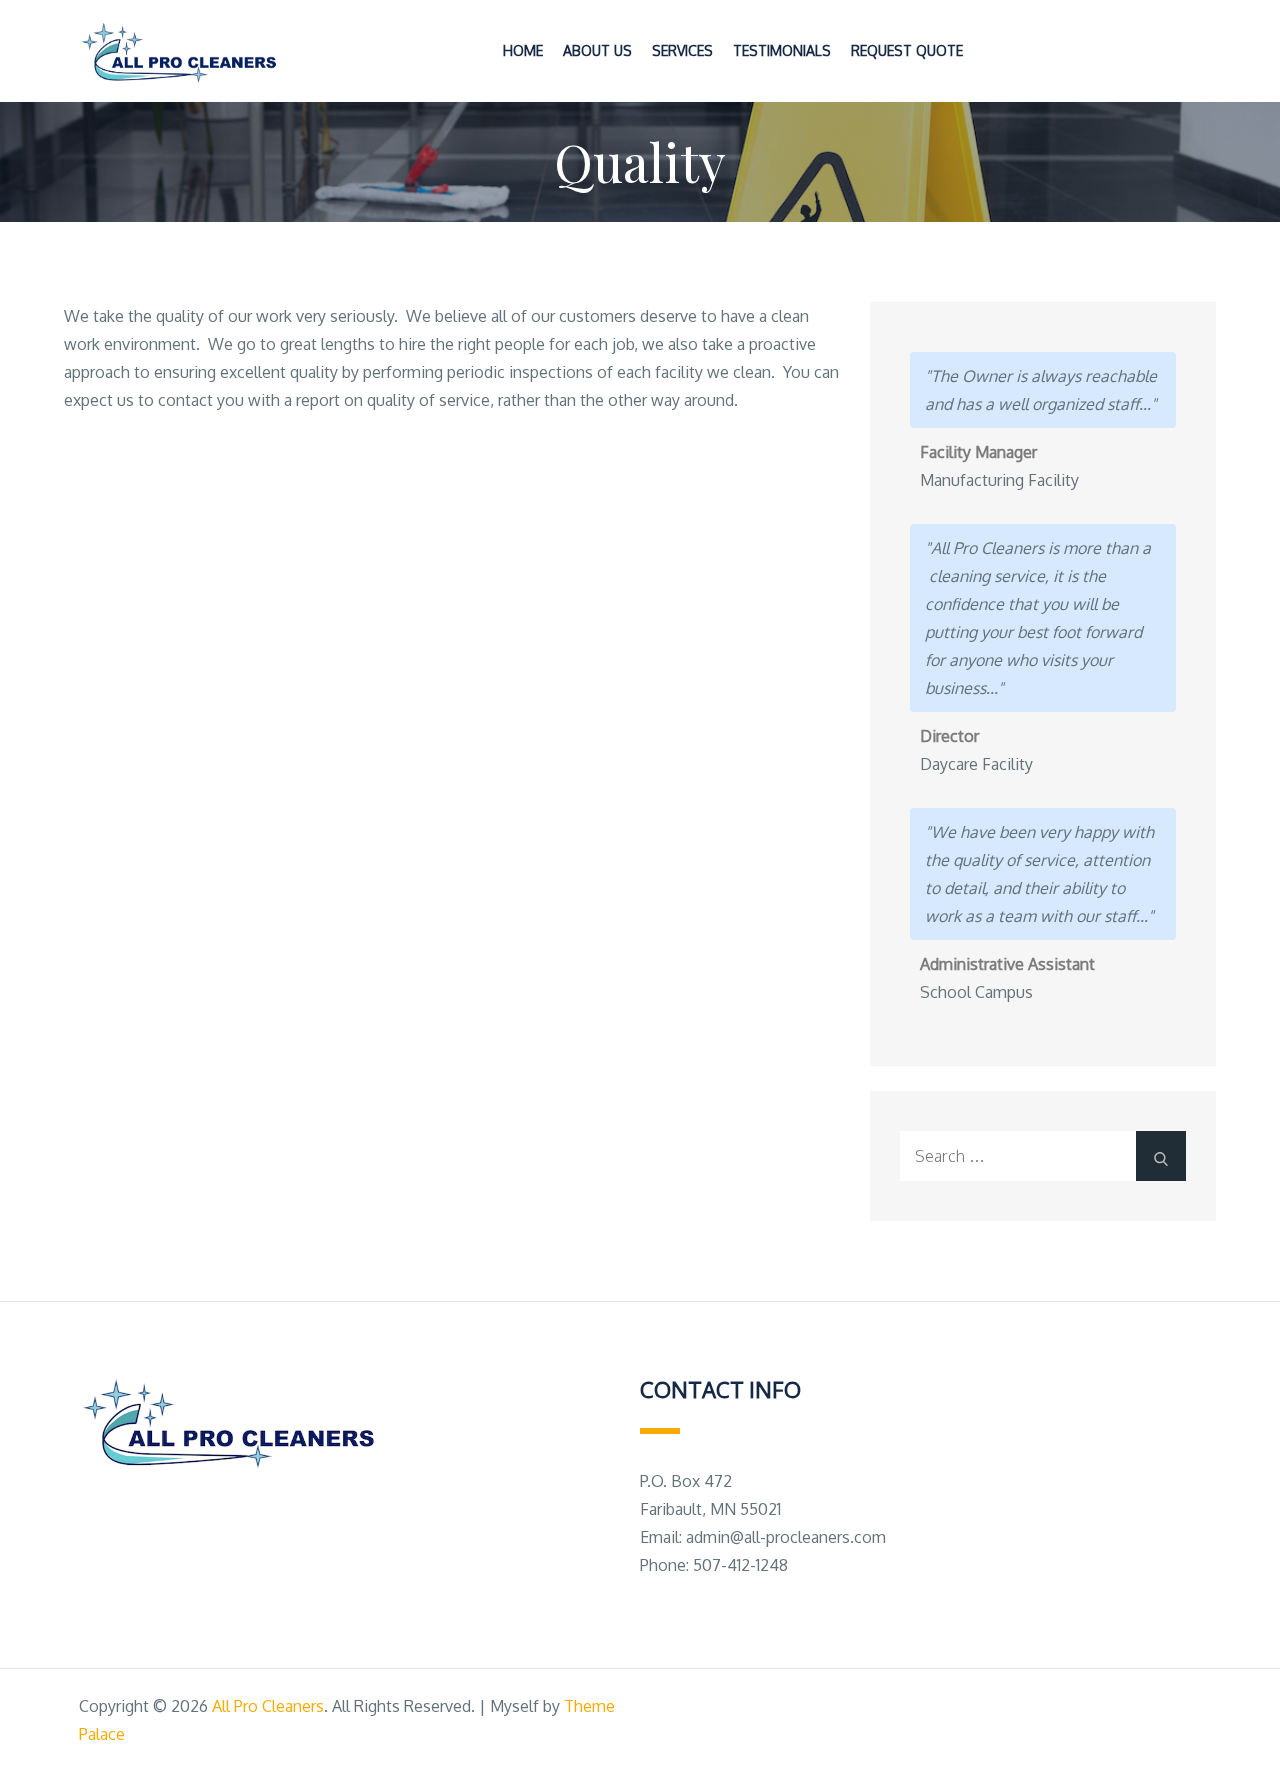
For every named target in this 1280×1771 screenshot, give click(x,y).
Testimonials (782, 50)
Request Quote (907, 50)
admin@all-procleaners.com (786, 1537)
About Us (597, 50)
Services (682, 50)
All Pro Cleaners (268, 1706)
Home (523, 50)
